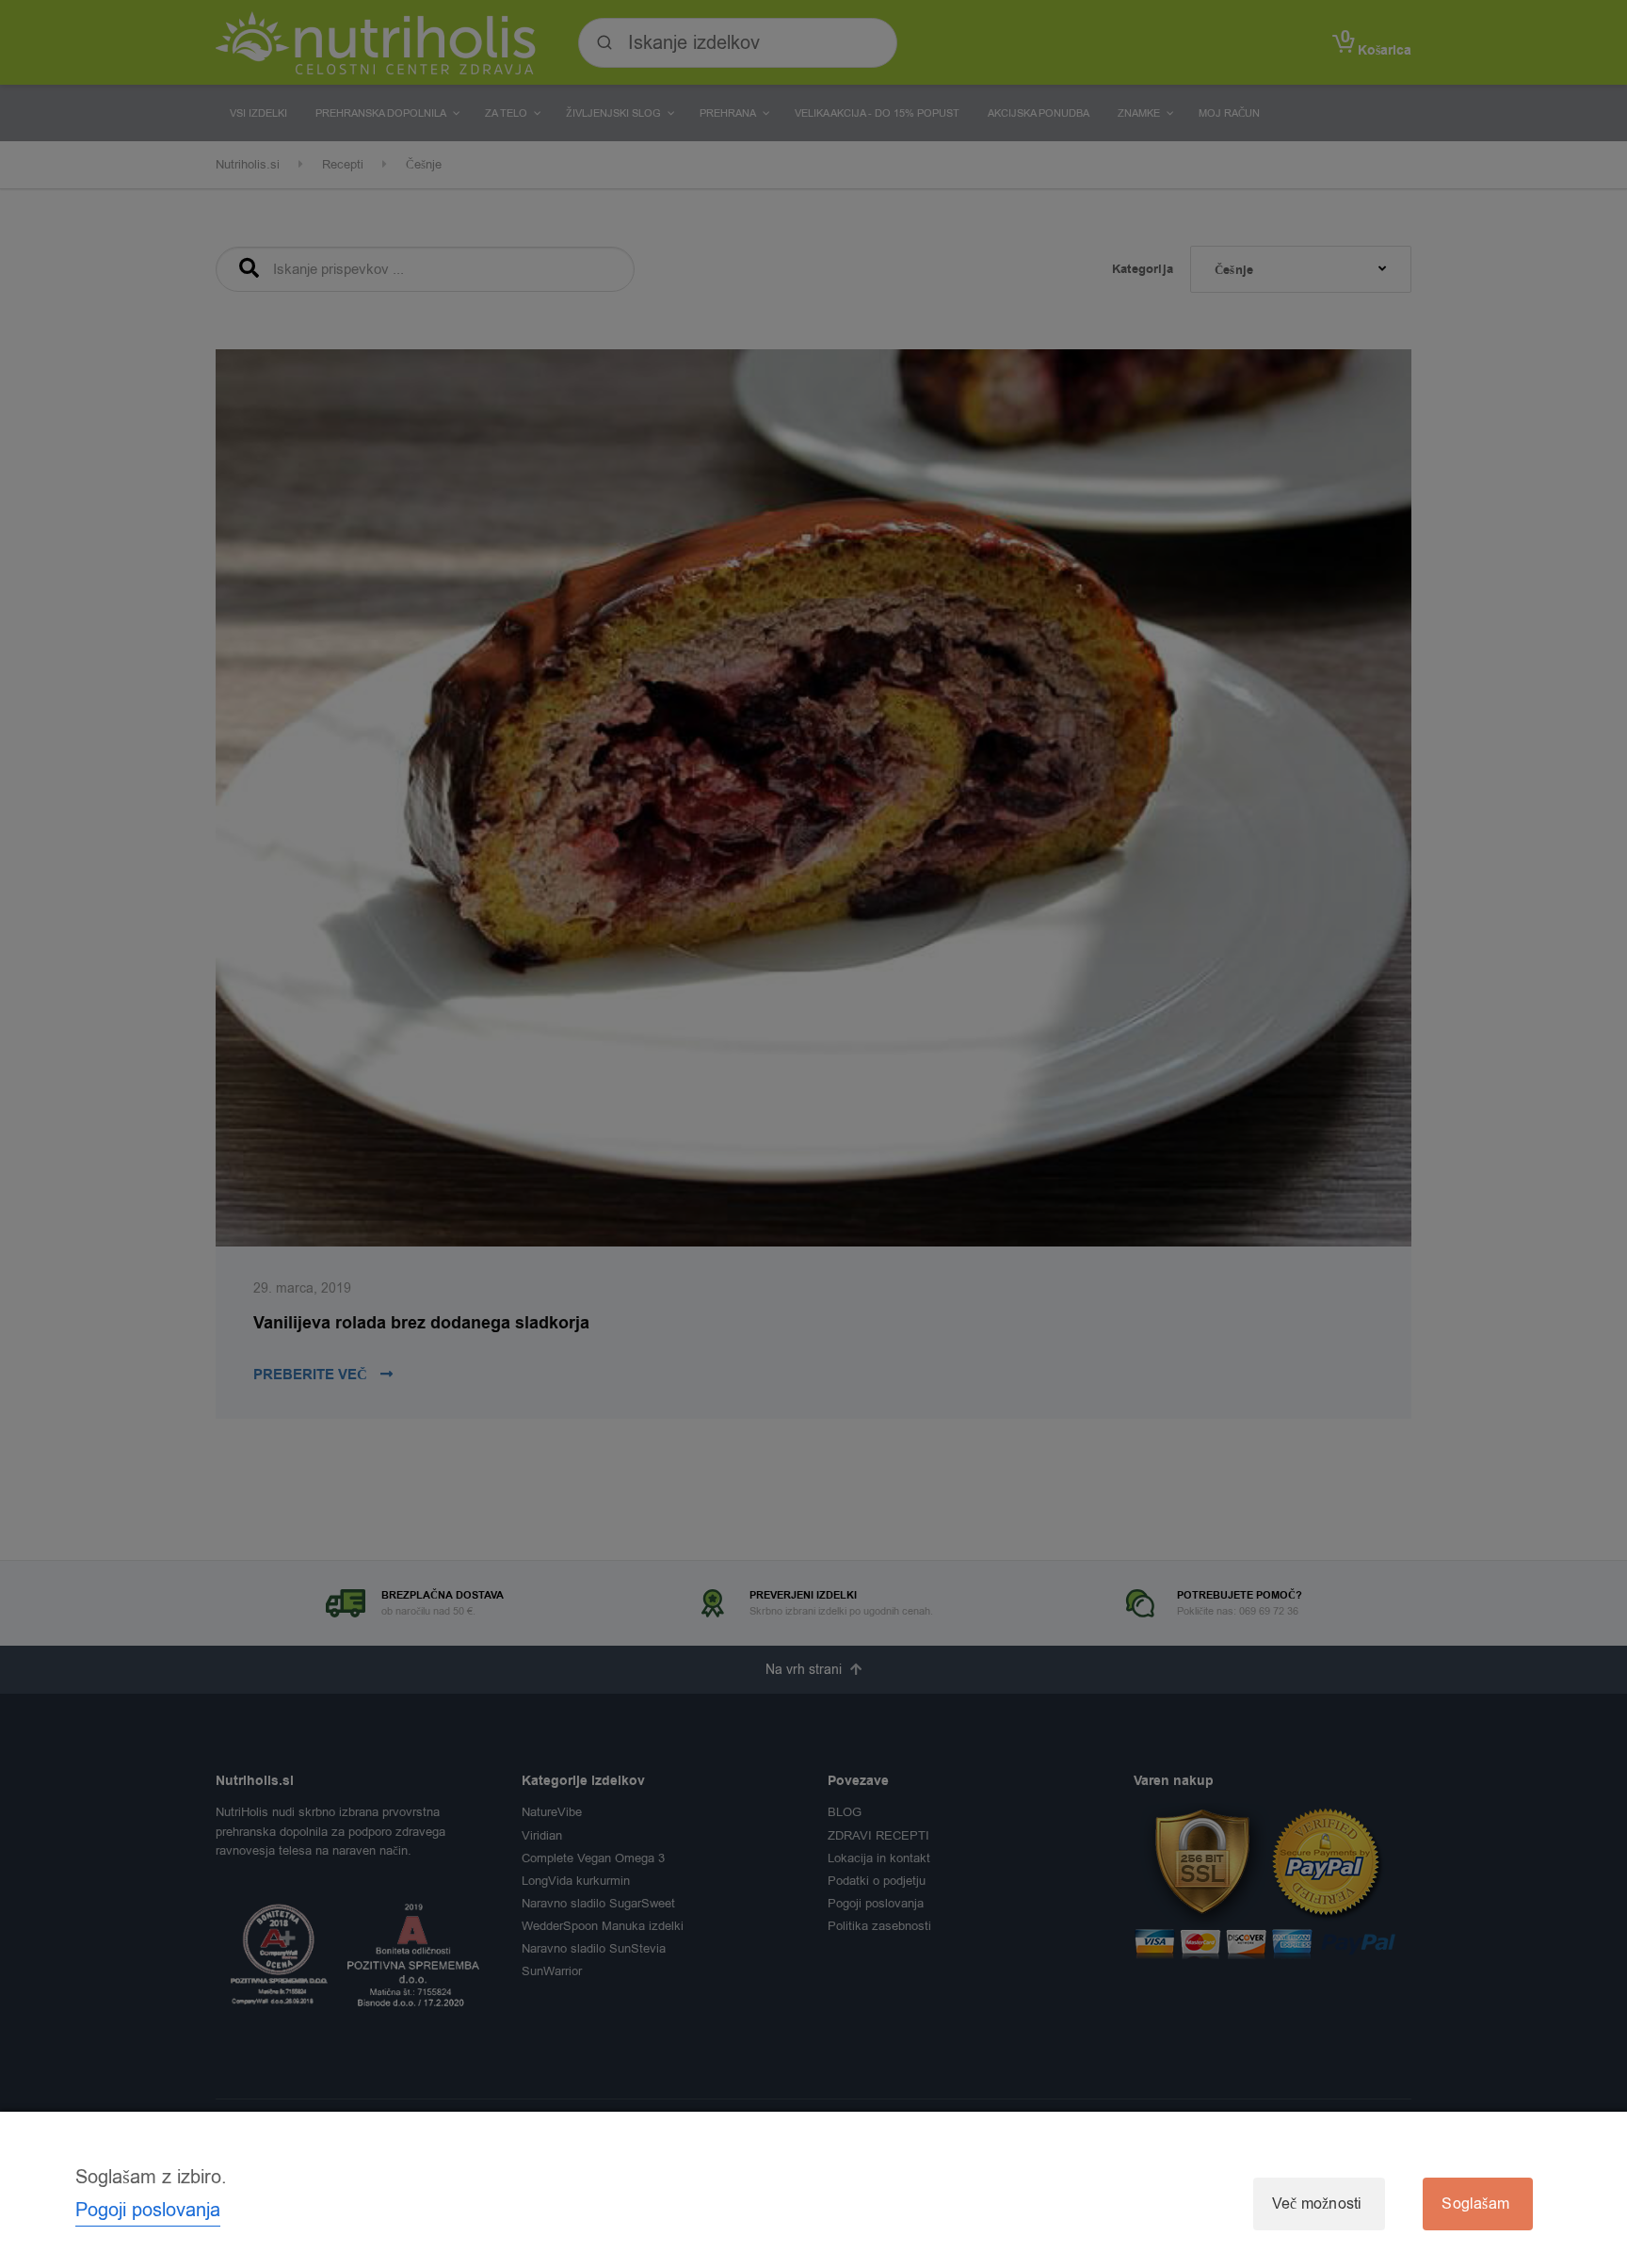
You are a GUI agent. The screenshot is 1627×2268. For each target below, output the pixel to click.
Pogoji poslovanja (148, 2210)
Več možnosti (1317, 2204)
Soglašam (1475, 2204)
